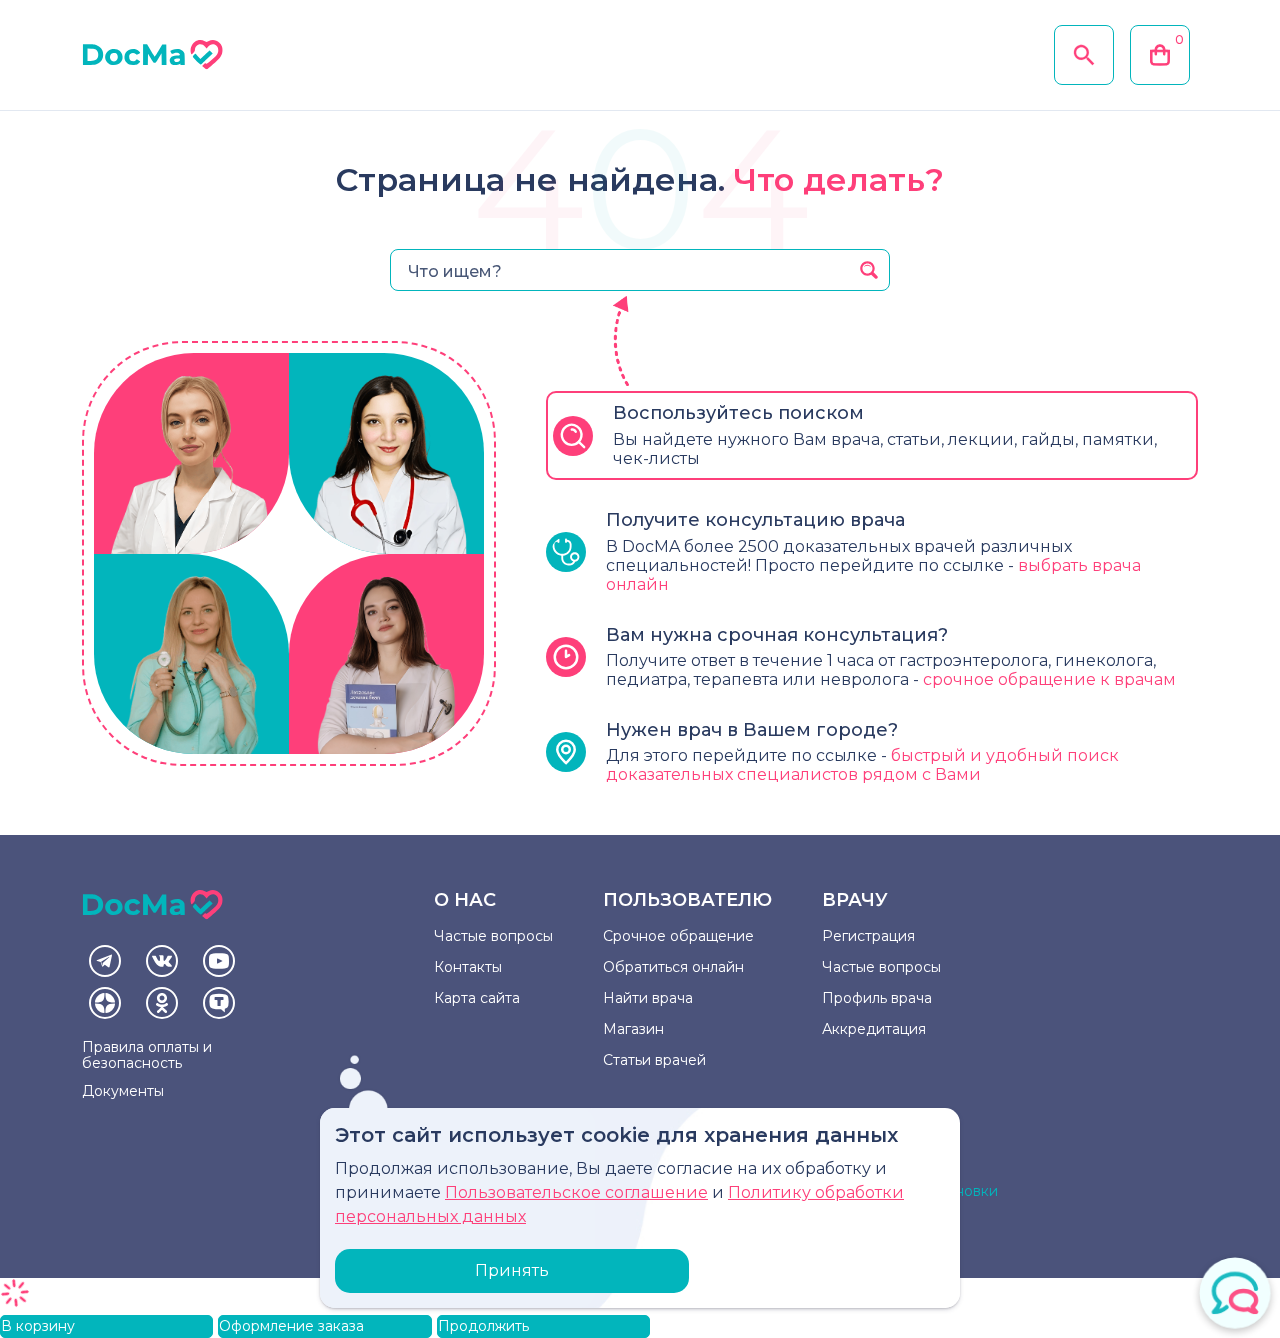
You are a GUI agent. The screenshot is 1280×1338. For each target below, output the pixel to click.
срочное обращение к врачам (1049, 679)
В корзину (38, 1326)
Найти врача (648, 998)
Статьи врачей (654, 1060)
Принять (512, 1270)
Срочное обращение (678, 936)
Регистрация (868, 936)
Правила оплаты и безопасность (147, 1055)
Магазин (633, 1029)
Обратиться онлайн (673, 967)
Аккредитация (874, 1029)
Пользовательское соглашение (576, 1192)
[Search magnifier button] (869, 270)
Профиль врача (877, 998)
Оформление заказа (291, 1326)
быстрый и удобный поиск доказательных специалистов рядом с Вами (862, 765)
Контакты (468, 967)
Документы (123, 1091)
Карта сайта (477, 998)
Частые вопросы (493, 936)
